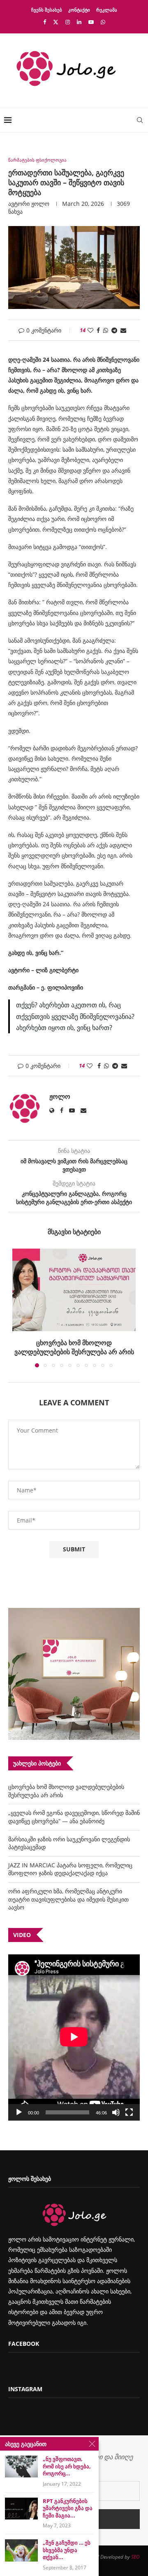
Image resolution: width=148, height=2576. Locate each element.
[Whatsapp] (103, 22)
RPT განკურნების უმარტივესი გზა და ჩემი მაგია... (68, 2508)
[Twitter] (56, 22)
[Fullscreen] (129, 2103)
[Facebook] (45, 22)
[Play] (19, 2103)
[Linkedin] (79, 22)
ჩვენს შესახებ (47, 10)
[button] (19, 1303)
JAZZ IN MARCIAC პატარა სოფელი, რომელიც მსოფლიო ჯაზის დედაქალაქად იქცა (70, 1860)
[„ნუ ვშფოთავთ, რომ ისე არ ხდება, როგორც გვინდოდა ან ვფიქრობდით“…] (21, 2466)
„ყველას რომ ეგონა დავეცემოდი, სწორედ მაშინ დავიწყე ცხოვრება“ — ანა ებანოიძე (74, 1807)
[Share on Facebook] (98, 330)
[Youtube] (91, 22)
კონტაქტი (79, 10)
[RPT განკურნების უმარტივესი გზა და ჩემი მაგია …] (21, 2509)
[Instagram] (68, 22)
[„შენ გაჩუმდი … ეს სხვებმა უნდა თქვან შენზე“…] (21, 2550)
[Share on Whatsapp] (106, 330)
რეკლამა (107, 10)
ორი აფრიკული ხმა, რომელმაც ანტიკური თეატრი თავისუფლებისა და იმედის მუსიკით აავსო (68, 1890)
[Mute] (116, 2103)
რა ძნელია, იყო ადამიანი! (74, 1343)
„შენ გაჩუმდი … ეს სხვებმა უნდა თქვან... (67, 2550)
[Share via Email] (123, 330)
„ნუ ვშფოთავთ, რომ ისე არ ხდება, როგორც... (67, 2466)
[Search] (140, 120)
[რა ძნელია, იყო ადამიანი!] (74, 1290)
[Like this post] (90, 330)
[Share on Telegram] (114, 330)
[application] (74, 2028)
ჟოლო (40, 204)
